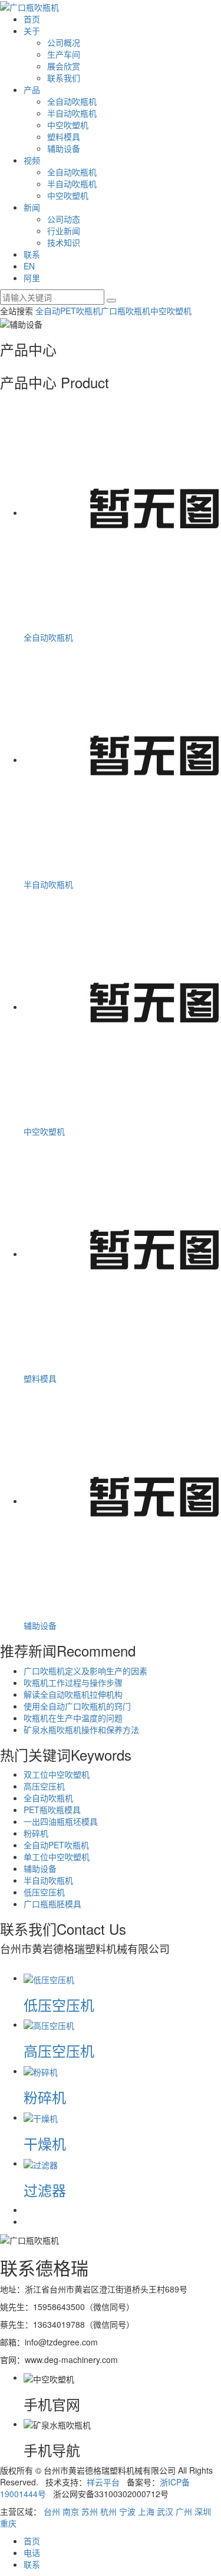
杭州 (108, 2511)
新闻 (32, 207)
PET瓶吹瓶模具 (52, 1809)
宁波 (127, 2511)
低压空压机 (44, 1892)
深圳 (203, 2511)
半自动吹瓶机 (72, 113)
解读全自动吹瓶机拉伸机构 (73, 1694)
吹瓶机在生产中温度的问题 (73, 1718)
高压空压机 (44, 1786)
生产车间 (64, 54)
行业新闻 (64, 231)
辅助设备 (64, 148)
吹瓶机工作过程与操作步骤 (73, 1682)
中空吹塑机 (68, 125)
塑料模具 (64, 136)
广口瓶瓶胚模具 (52, 1904)
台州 (52, 2511)
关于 (32, 31)
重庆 (8, 2523)
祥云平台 (103, 2482)
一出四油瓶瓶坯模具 (61, 1821)
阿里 (32, 278)
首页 (32, 19)
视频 (32, 160)
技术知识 (64, 242)
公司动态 (64, 219)
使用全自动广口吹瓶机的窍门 (77, 1706)
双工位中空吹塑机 (57, 1774)
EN (29, 266)
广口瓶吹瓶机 (126, 311)
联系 (32, 254)
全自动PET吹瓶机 (68, 311)
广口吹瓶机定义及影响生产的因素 (85, 1671)
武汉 (165, 2511)
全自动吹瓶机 (72, 101)
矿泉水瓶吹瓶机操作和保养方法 (81, 1729)
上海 (146, 2511)
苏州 (90, 2511)
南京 (71, 2511)
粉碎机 (36, 1833)
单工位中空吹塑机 (57, 1857)
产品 (32, 89)
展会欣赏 (64, 66)
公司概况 (64, 42)
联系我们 (64, 78)
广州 (184, 2511)
